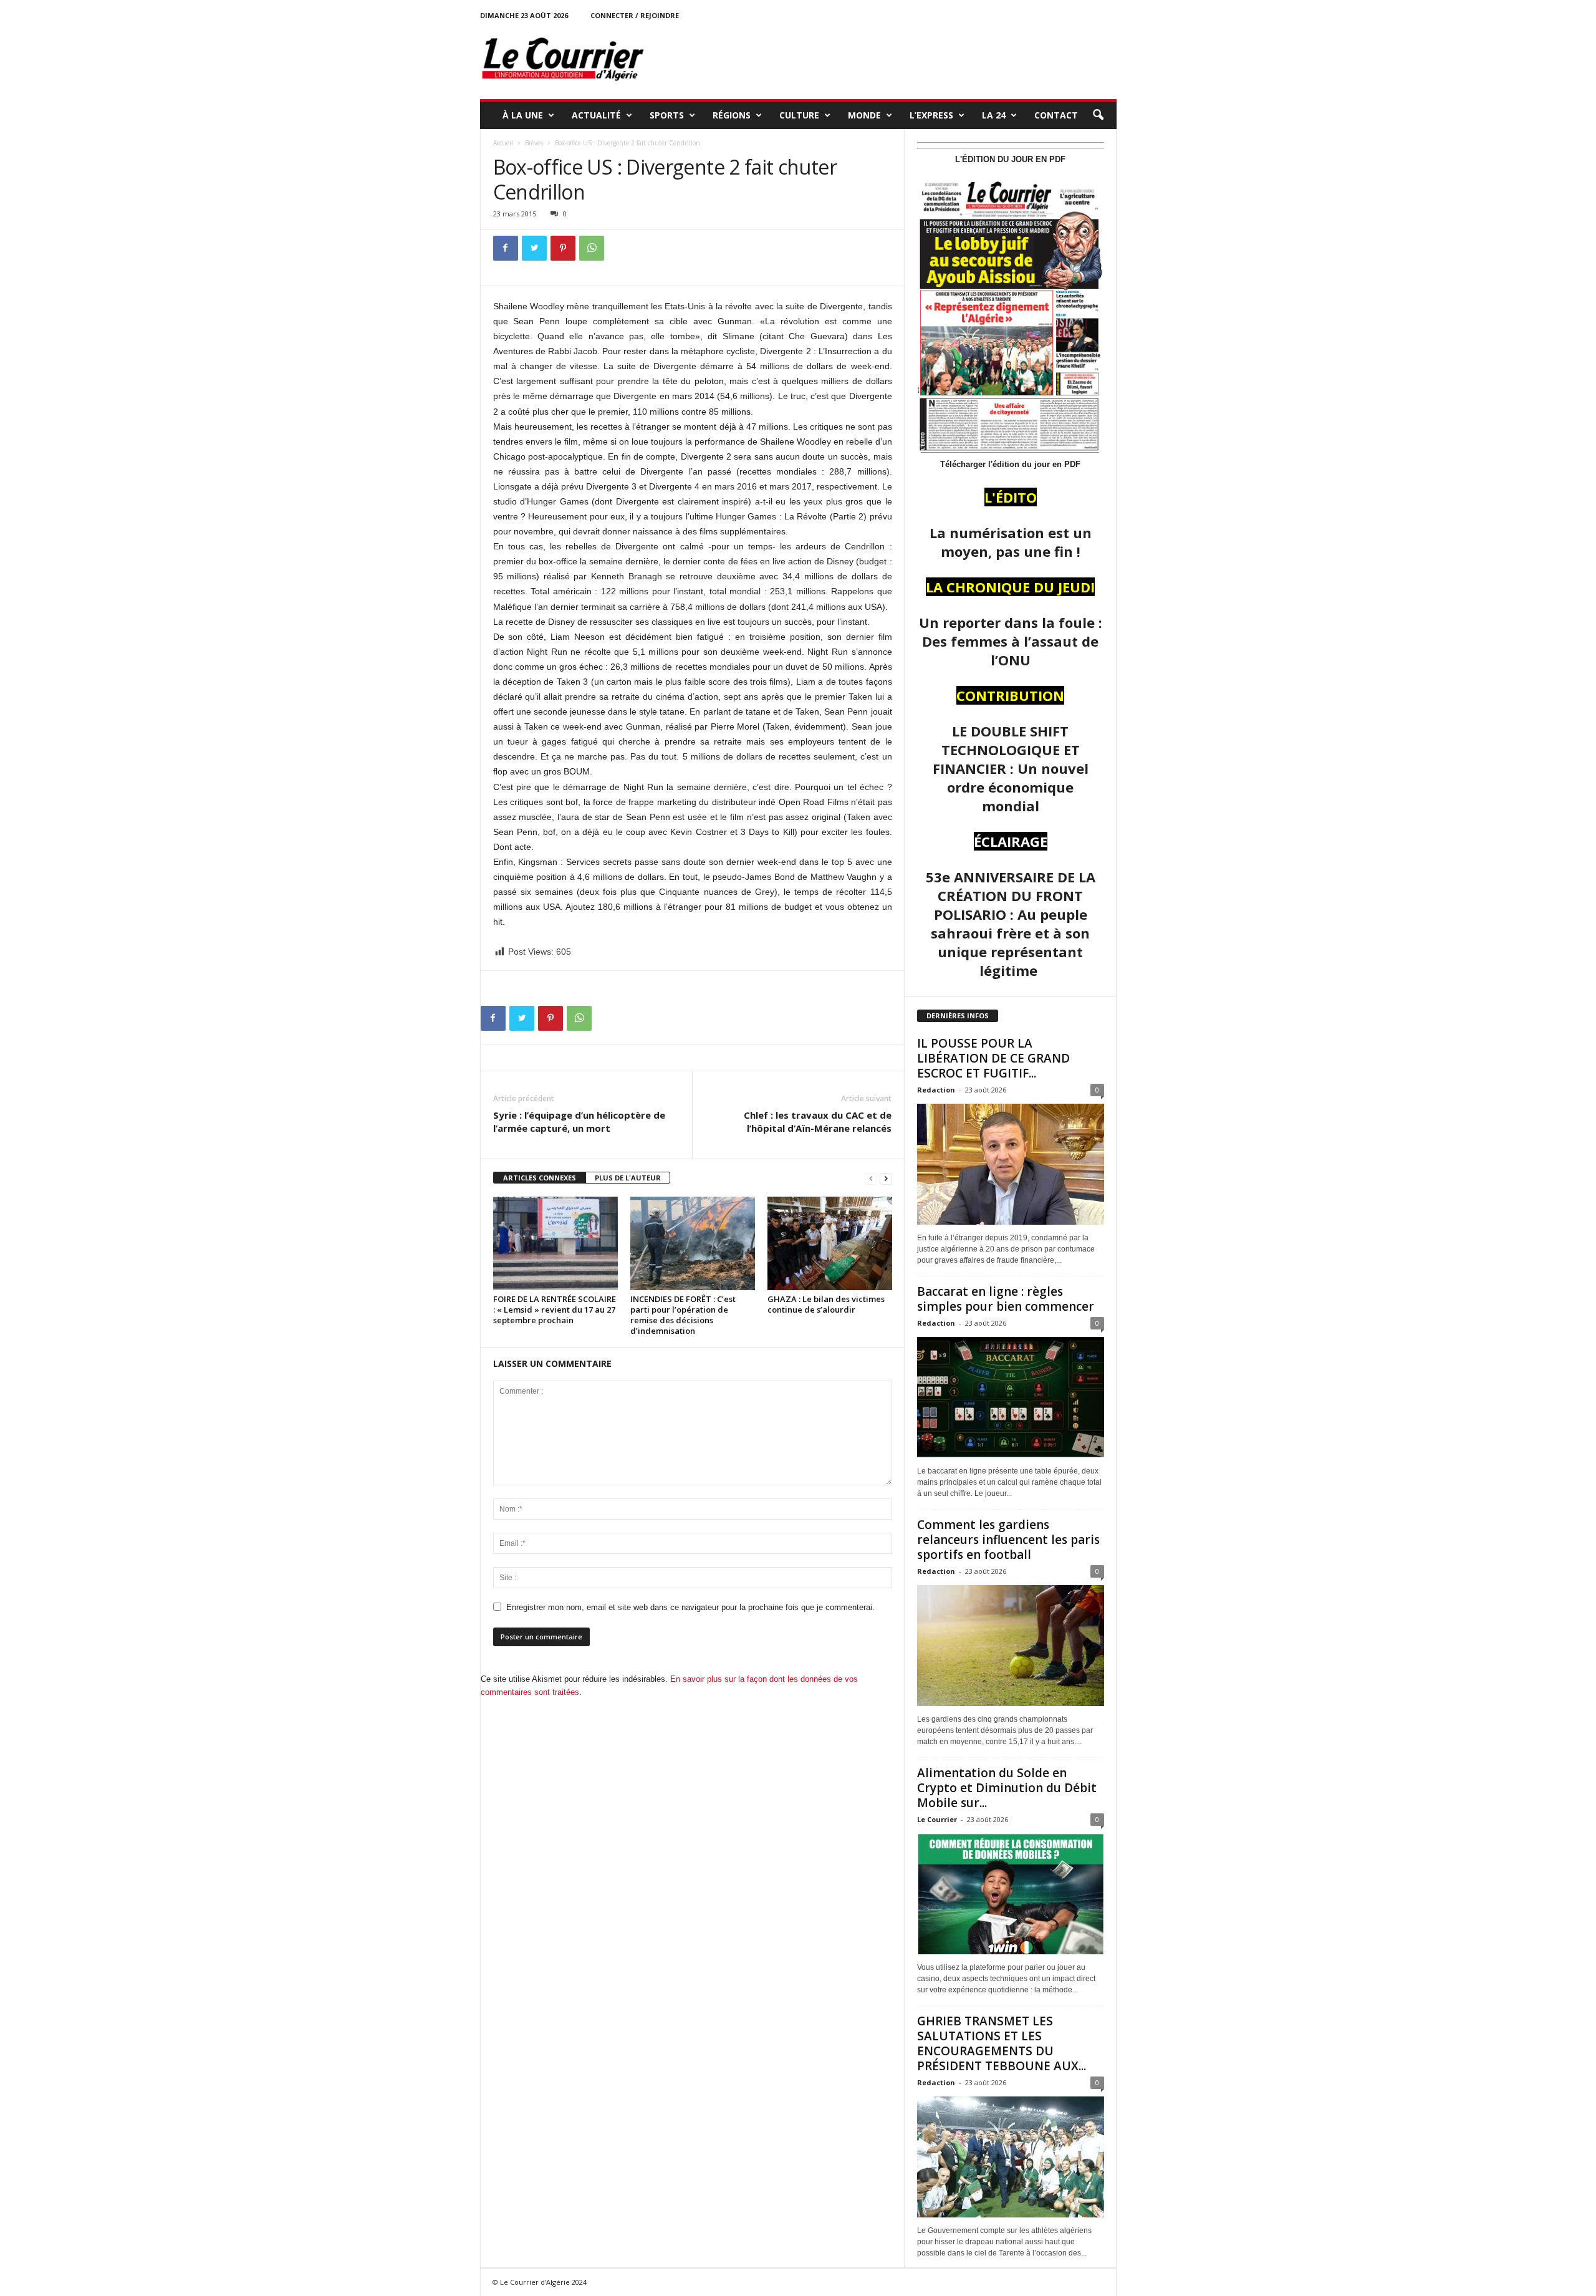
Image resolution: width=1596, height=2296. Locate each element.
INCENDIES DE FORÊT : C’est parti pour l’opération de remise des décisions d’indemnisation (683, 1315)
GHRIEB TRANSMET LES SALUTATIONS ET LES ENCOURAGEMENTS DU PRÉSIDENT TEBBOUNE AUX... (1002, 2043)
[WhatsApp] (592, 248)
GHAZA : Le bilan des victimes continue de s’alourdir (826, 1304)
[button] (1098, 115)
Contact (1056, 115)
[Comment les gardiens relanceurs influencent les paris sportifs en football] (1011, 1646)
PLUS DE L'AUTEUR (628, 1178)
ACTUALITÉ (596, 115)
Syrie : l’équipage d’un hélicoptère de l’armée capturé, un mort (579, 1121)
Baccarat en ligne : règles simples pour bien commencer (1006, 1299)
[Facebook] (506, 248)
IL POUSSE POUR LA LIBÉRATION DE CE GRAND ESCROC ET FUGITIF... (993, 1058)
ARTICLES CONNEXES (540, 1178)
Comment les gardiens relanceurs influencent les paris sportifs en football (1008, 1540)
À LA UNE (523, 115)
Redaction (936, 1090)
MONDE (864, 115)
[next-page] (886, 1178)
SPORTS (667, 115)
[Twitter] (534, 248)
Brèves (534, 143)
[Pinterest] (563, 248)
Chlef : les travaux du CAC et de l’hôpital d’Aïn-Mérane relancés (818, 1121)
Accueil (503, 143)
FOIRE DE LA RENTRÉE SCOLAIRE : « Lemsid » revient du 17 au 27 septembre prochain (555, 1310)
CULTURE (799, 115)
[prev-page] (871, 1178)
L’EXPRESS (931, 115)
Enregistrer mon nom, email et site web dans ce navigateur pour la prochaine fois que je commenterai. (690, 1607)
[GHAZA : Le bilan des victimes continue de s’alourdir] (830, 1243)
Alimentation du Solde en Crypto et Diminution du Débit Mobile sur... (1007, 1788)
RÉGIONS (732, 115)
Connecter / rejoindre (635, 15)
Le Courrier (937, 1819)
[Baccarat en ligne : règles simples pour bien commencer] (1011, 1397)
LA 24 (994, 115)
